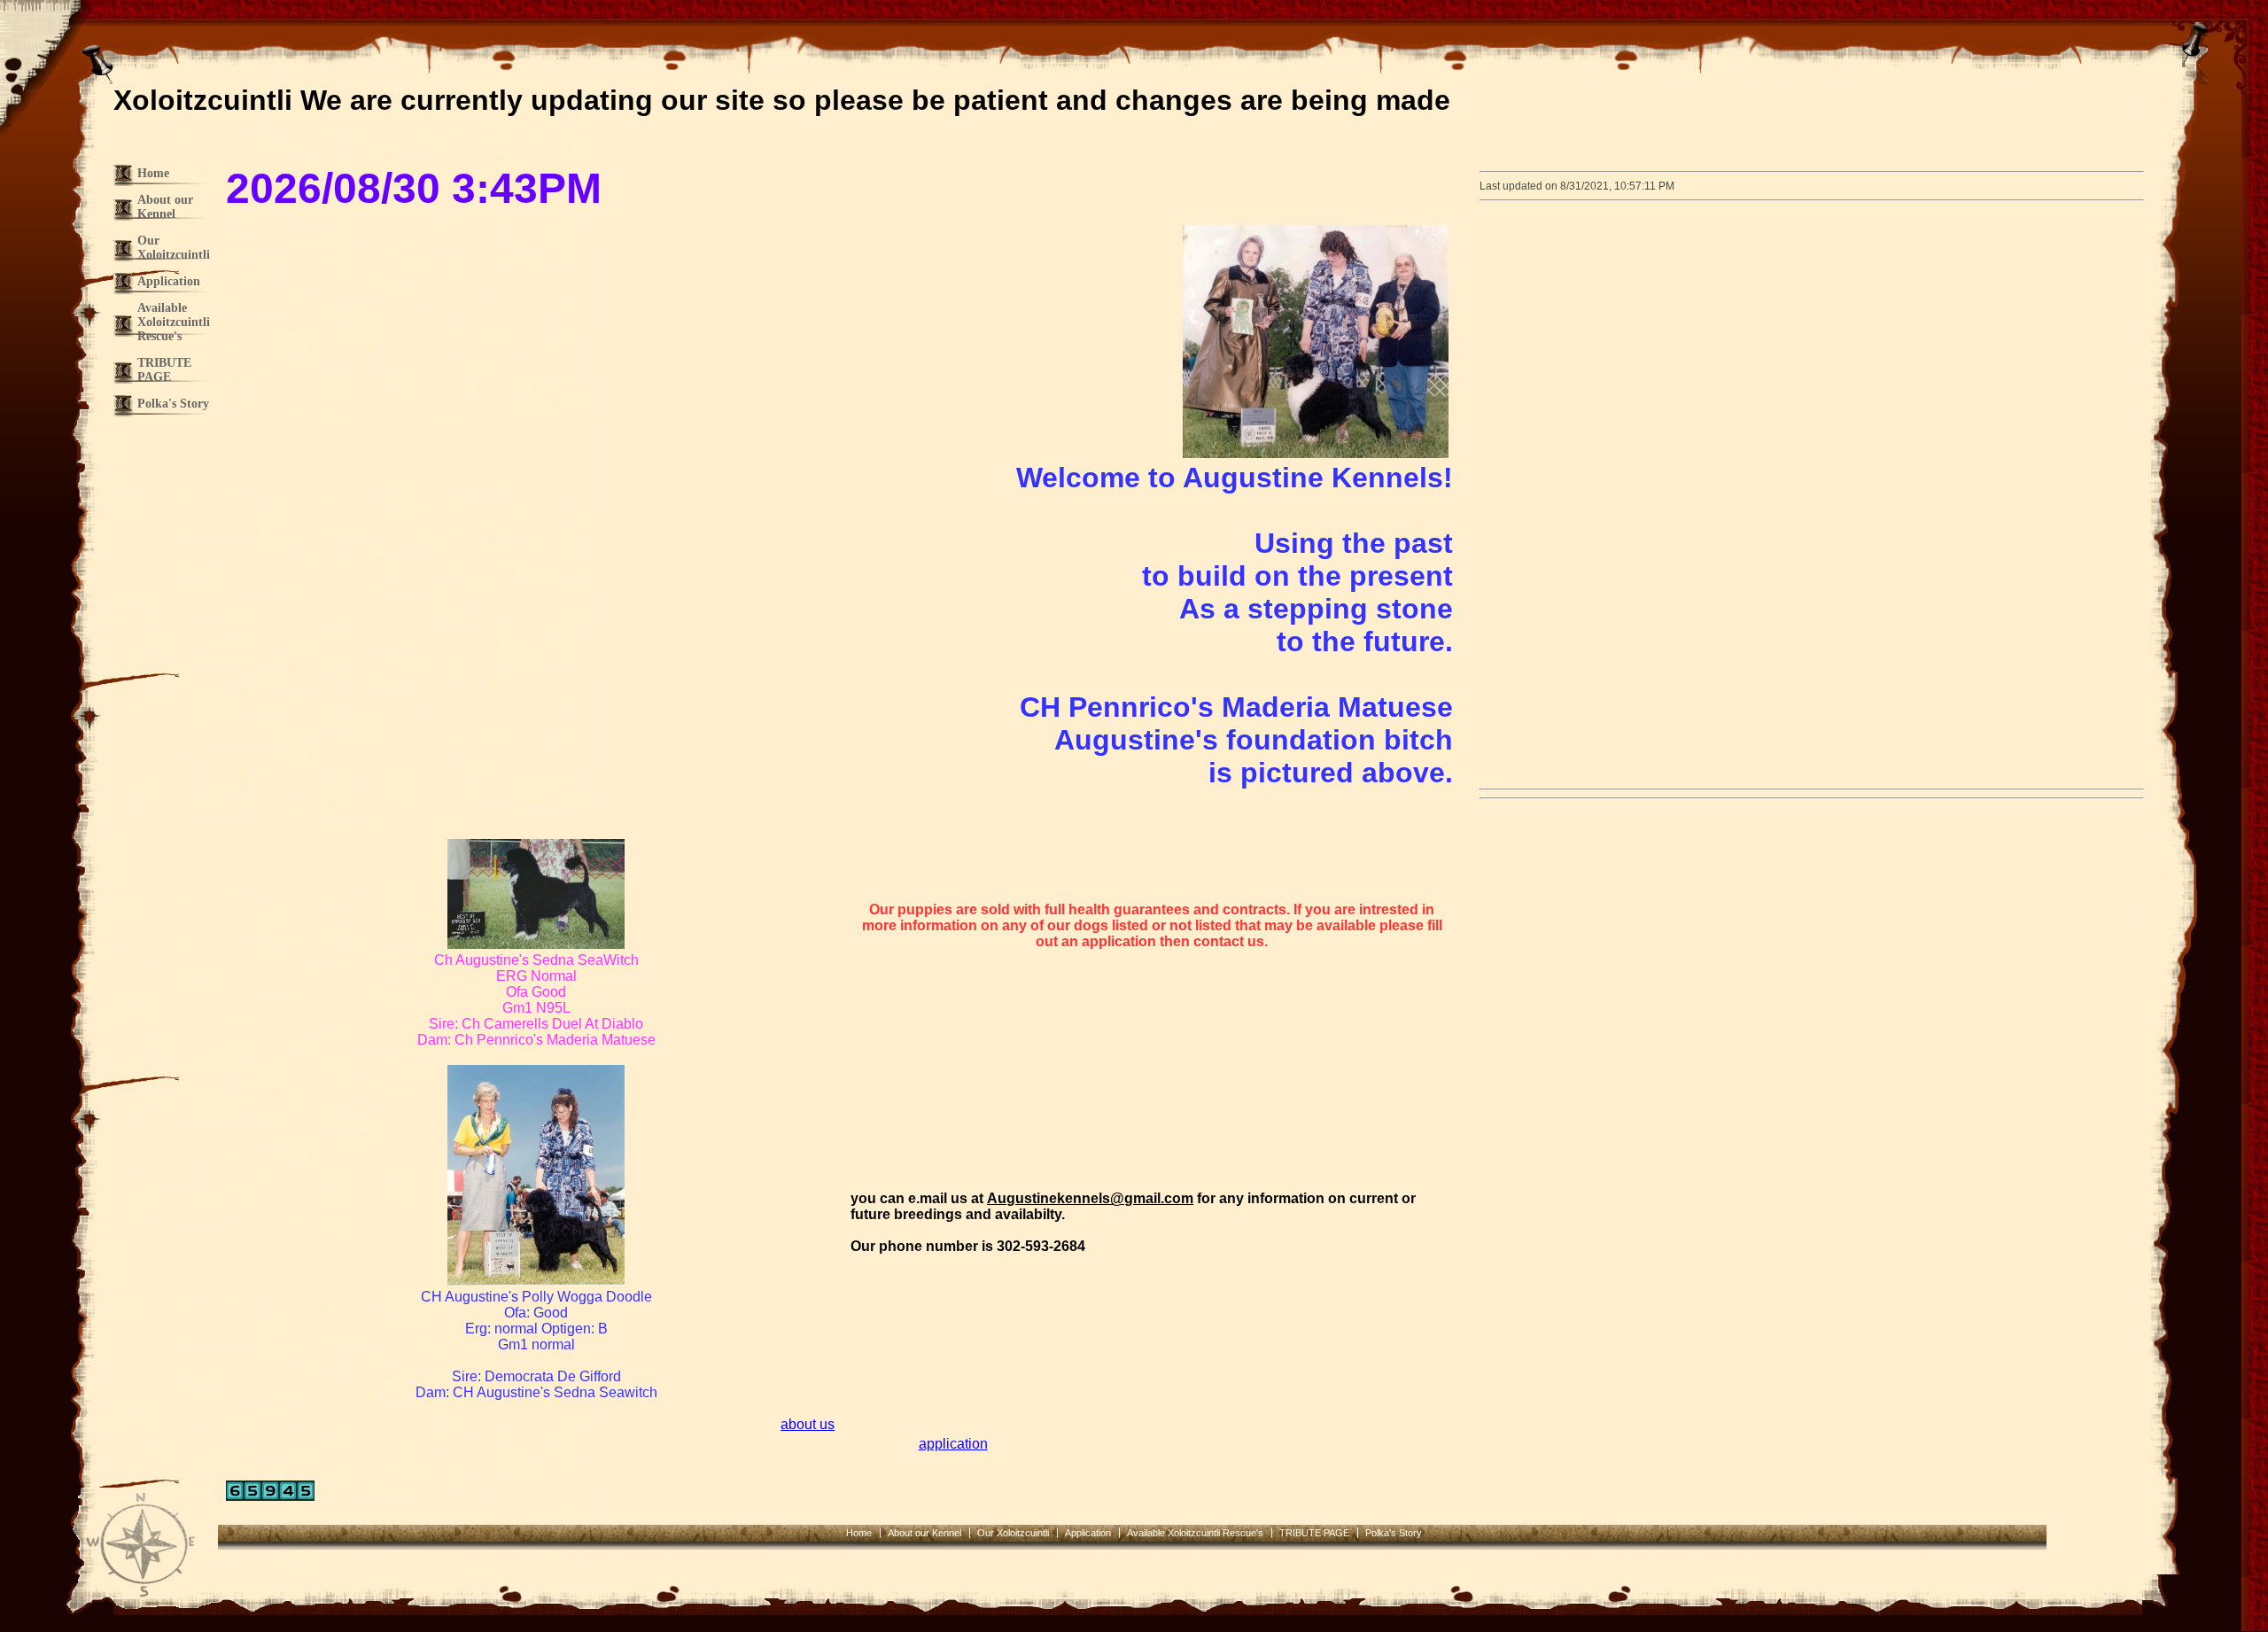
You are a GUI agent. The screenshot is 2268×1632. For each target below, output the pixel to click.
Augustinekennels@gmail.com (1090, 1198)
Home (153, 173)
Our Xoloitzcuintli (174, 248)
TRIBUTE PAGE (164, 370)
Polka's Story (173, 404)
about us (808, 1424)
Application (169, 281)
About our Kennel (165, 207)
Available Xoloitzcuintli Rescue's (174, 322)
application (953, 1444)
